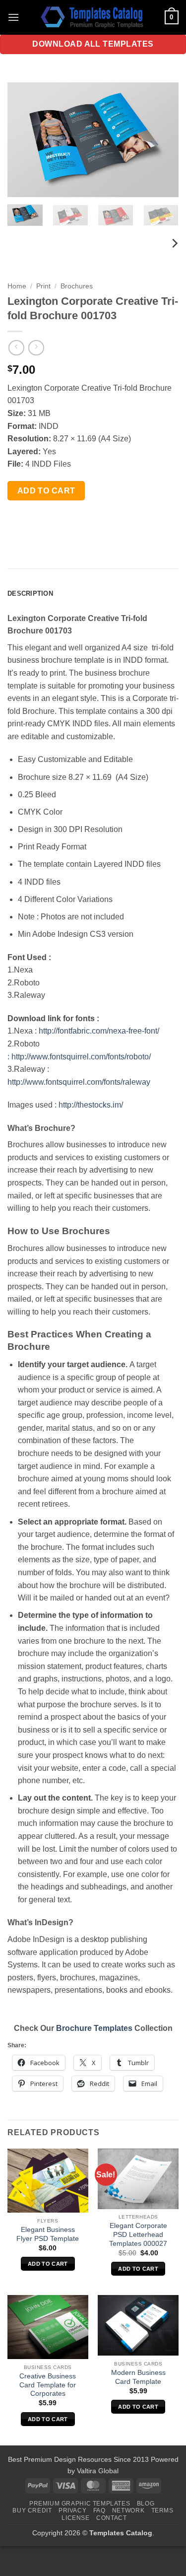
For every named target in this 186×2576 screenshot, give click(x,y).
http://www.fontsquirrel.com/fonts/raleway (79, 1082)
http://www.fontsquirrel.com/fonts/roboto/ (81, 1057)
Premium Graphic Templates (80, 2504)
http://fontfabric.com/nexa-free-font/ (99, 1031)
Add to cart (46, 491)
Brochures (77, 286)
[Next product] (16, 348)
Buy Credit (32, 2510)
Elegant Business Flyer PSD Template (48, 2234)
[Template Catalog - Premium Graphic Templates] (93, 17)
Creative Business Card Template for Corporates (48, 2385)
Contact (111, 2518)
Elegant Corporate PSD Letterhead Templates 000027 (138, 2234)
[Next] (163, 139)
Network (128, 2510)
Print (43, 286)
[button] (13, 17)
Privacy (72, 2510)
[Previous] (23, 139)
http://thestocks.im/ (91, 1105)
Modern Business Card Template (138, 2377)
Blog (146, 2504)
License (75, 2518)
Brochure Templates (94, 2028)
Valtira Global (98, 2471)
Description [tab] (30, 593)
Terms (162, 2510)
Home (17, 286)
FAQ (99, 2510)
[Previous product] (36, 348)
